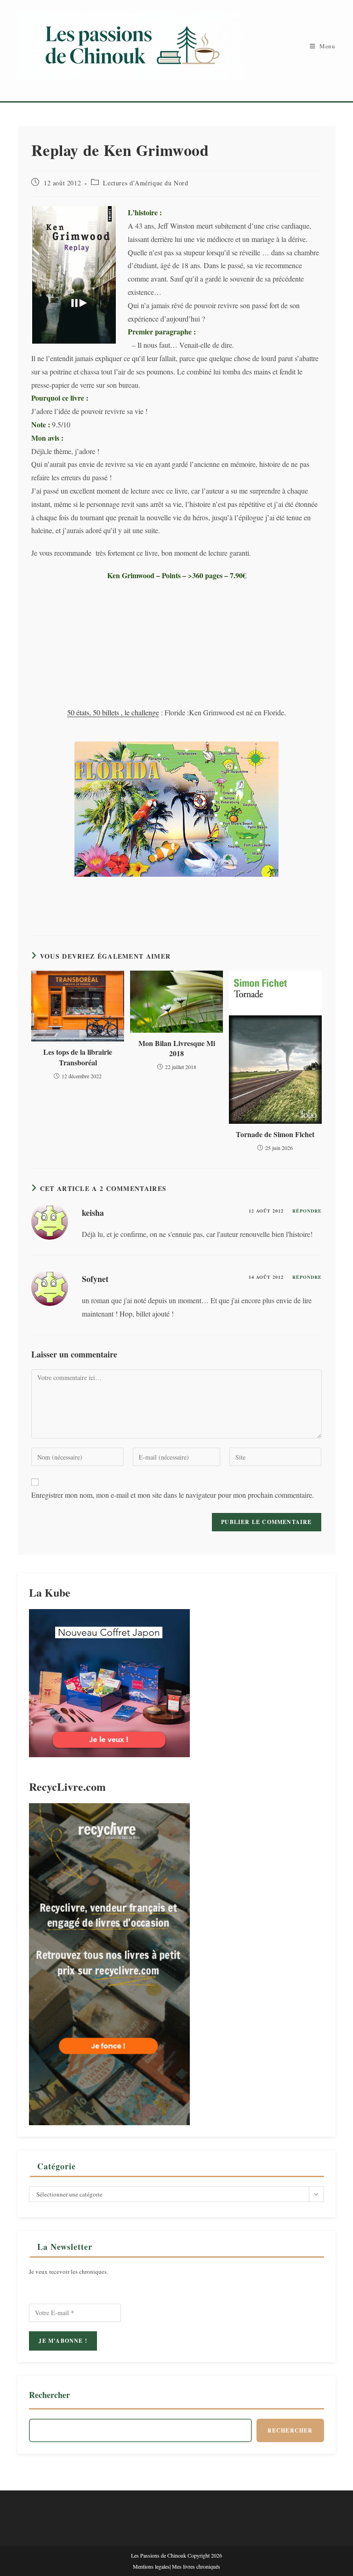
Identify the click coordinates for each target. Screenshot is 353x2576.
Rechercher (49, 2395)
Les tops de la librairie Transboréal (78, 1057)
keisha (93, 1213)
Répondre (307, 1211)
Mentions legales (151, 2566)
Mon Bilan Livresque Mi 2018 (177, 1048)
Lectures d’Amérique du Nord (145, 183)
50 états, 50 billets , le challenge (113, 712)
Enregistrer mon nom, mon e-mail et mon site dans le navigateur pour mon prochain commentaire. (173, 1495)
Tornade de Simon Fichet (275, 1134)
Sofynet (95, 1279)
